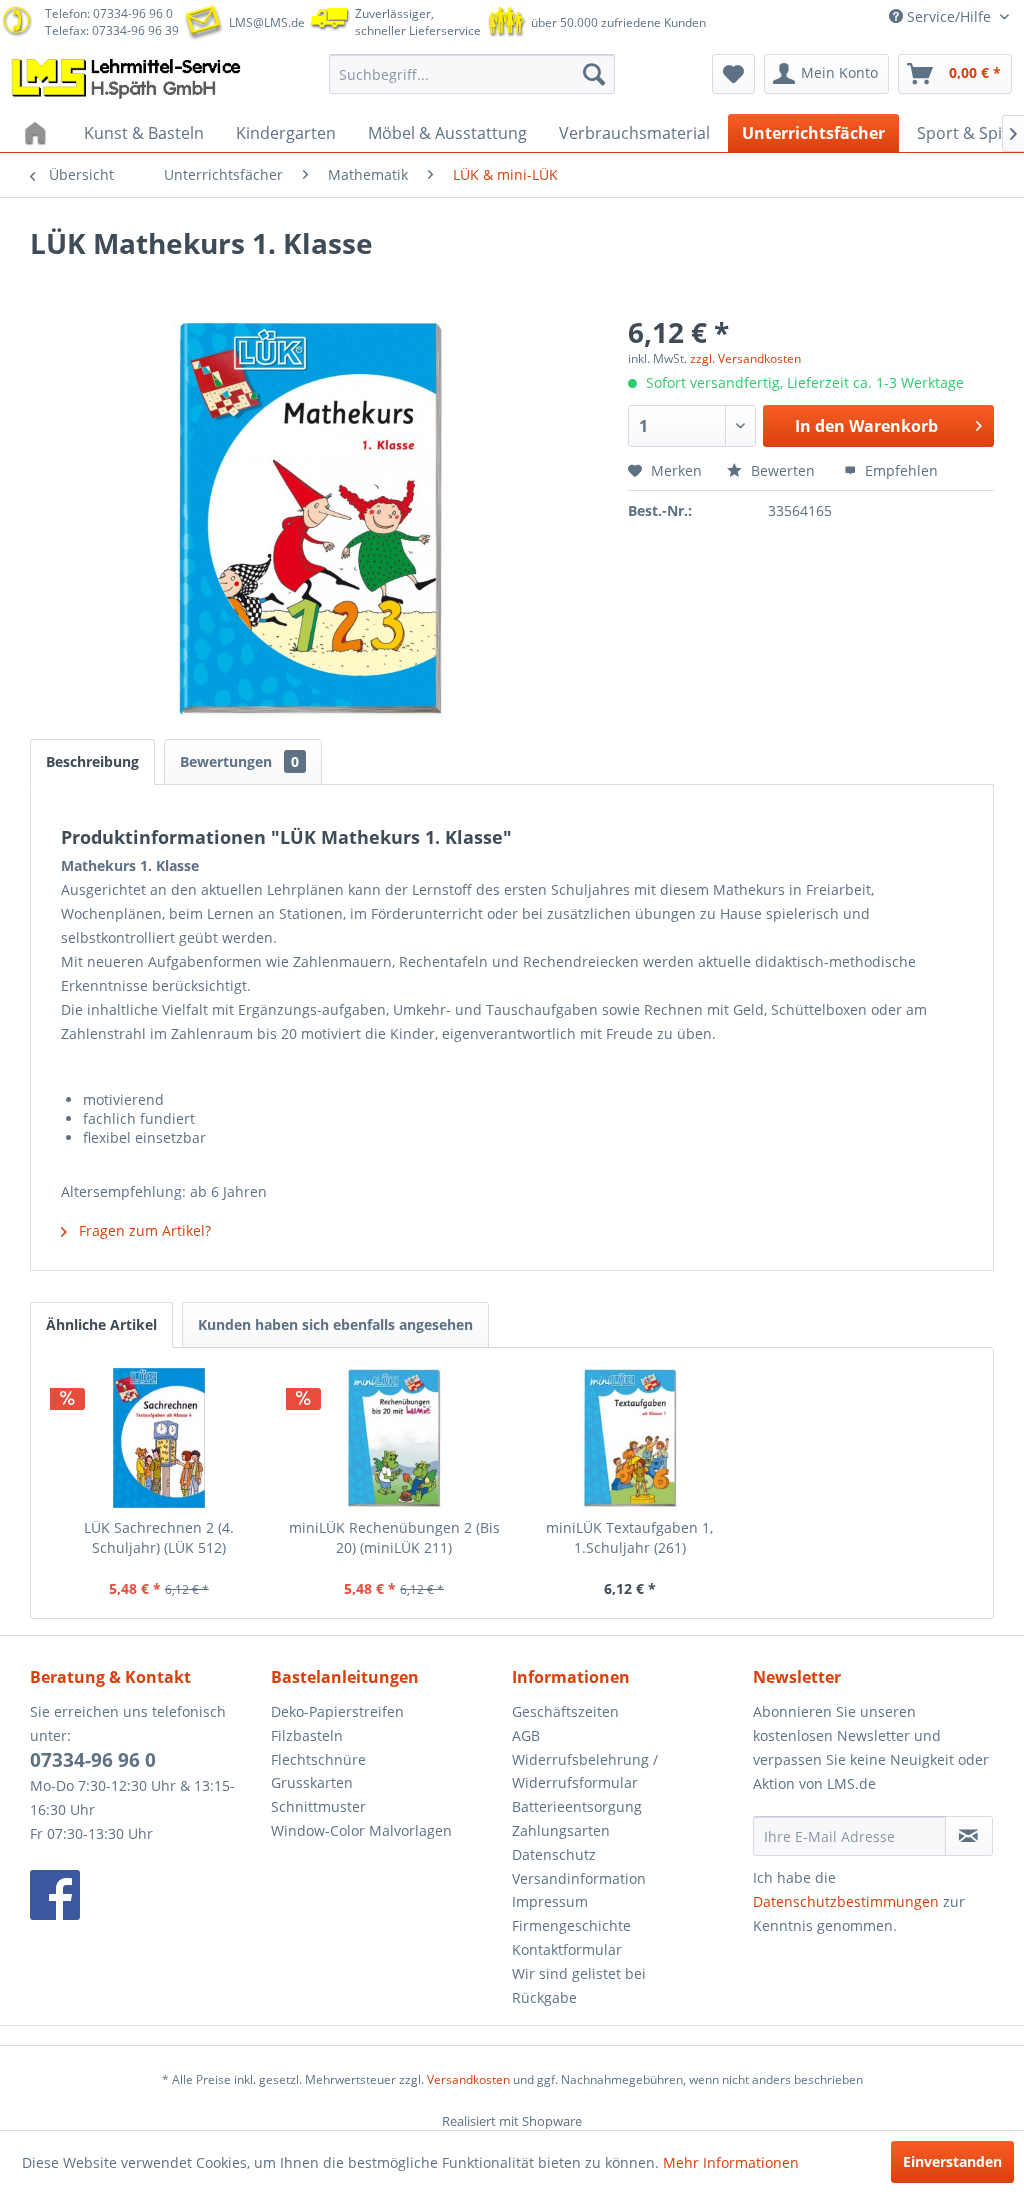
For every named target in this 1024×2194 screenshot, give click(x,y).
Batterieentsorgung (577, 1806)
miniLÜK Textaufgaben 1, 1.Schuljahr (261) (629, 1537)
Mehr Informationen (731, 2162)
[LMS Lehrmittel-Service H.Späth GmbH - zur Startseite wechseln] (128, 79)
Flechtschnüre (318, 1759)
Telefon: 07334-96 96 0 (109, 13)
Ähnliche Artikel (101, 1324)
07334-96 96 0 (93, 1760)
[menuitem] (472, 74)
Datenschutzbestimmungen (846, 1901)
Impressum (550, 1901)
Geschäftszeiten (565, 1711)
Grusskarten (312, 1782)
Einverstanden (952, 2161)
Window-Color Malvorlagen (361, 1830)
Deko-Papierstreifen (337, 1711)
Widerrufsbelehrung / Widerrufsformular (585, 1771)
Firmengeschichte (571, 1925)
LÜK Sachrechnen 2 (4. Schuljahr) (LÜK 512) (159, 1537)
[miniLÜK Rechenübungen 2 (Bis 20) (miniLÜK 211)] (395, 1438)
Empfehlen (899, 470)
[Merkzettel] (733, 74)
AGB (526, 1735)
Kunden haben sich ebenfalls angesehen (335, 1324)
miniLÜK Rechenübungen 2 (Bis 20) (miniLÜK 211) (394, 1537)
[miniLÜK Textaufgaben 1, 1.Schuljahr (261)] (630, 1438)
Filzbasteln (307, 1735)
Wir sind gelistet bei (579, 1973)
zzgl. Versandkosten (745, 358)
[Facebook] (145, 1895)
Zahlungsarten (561, 1830)
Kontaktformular (567, 1949)
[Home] (38, 133)
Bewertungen (239, 761)
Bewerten (783, 470)
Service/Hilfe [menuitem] (949, 16)
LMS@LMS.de (267, 22)
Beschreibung (92, 761)
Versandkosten (468, 2079)
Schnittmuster (318, 1806)
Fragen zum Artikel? (143, 1230)
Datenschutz (554, 1854)
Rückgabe (544, 1997)
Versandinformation (579, 1878)
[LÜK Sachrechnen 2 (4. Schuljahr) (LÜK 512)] (159, 1438)
